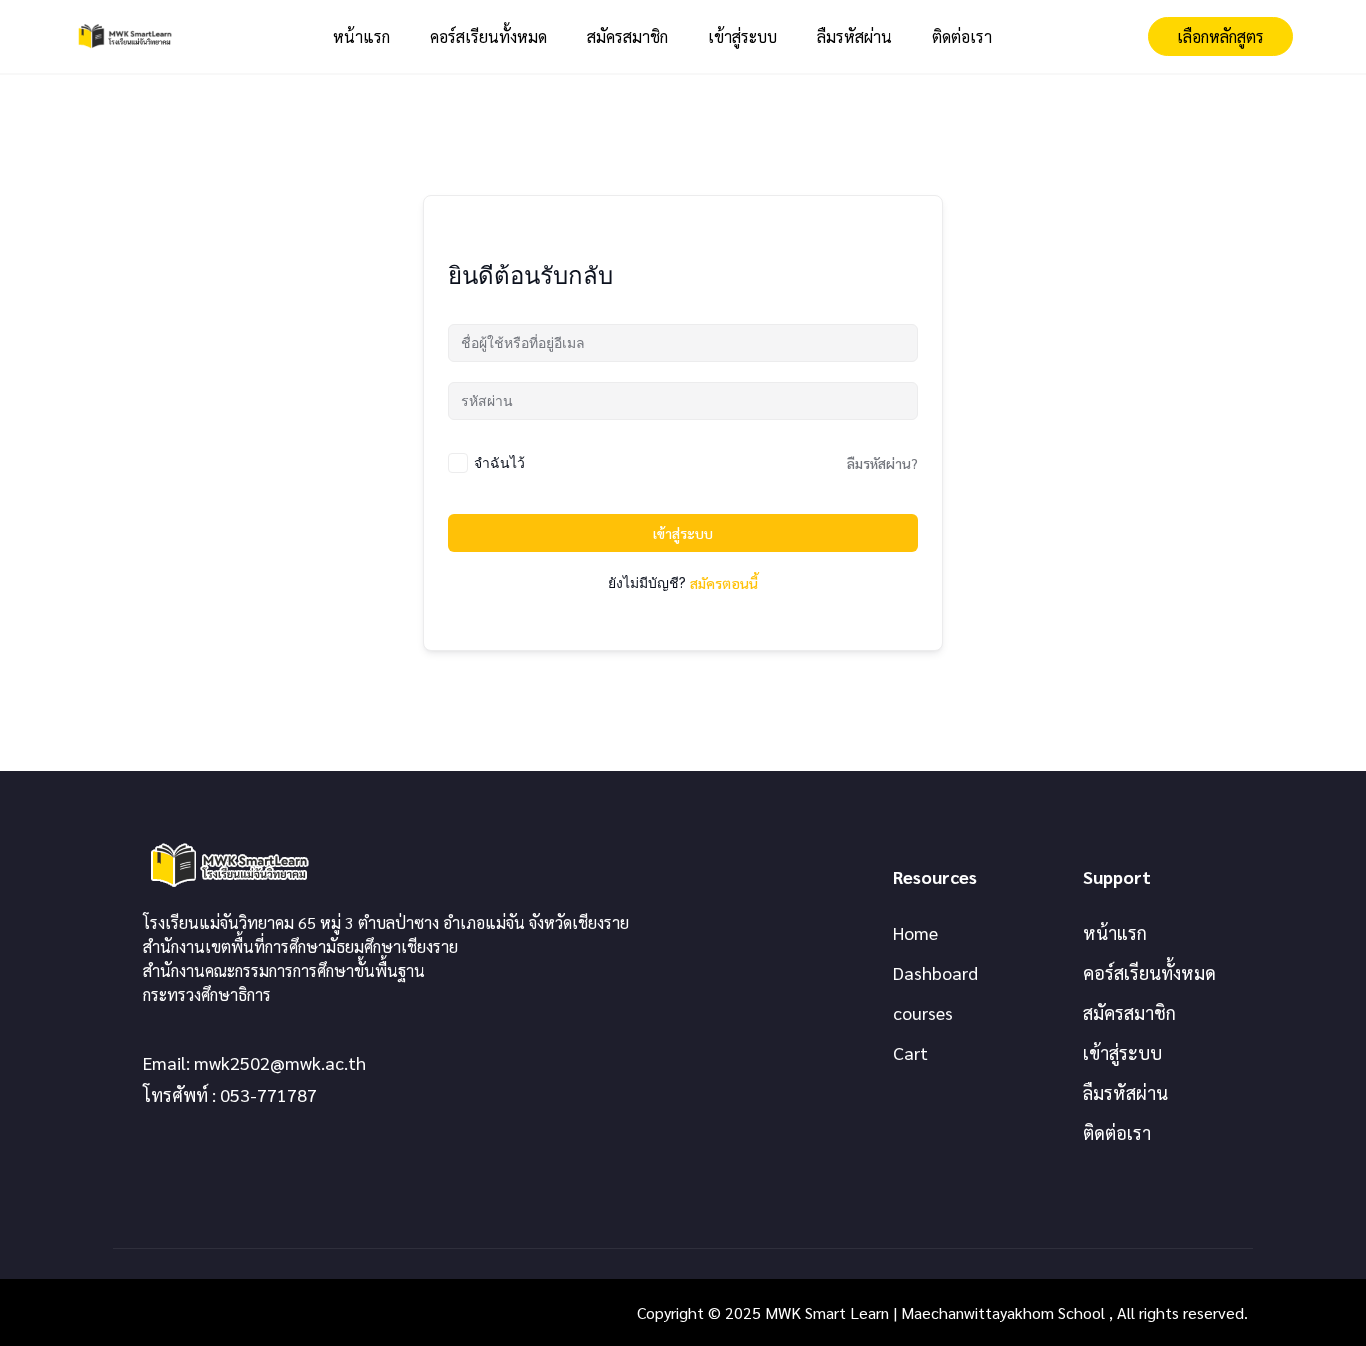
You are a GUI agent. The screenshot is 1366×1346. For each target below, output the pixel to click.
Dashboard (935, 972)
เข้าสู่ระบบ (742, 36)
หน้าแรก (361, 36)
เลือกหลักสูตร (1220, 36)
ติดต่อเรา (962, 36)
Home (915, 932)
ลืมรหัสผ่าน (854, 36)
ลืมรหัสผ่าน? (882, 463)
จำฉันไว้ (499, 462)
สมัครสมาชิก (627, 36)
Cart (910, 1052)
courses (923, 1012)
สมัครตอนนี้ (724, 583)
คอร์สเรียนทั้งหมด (488, 36)
